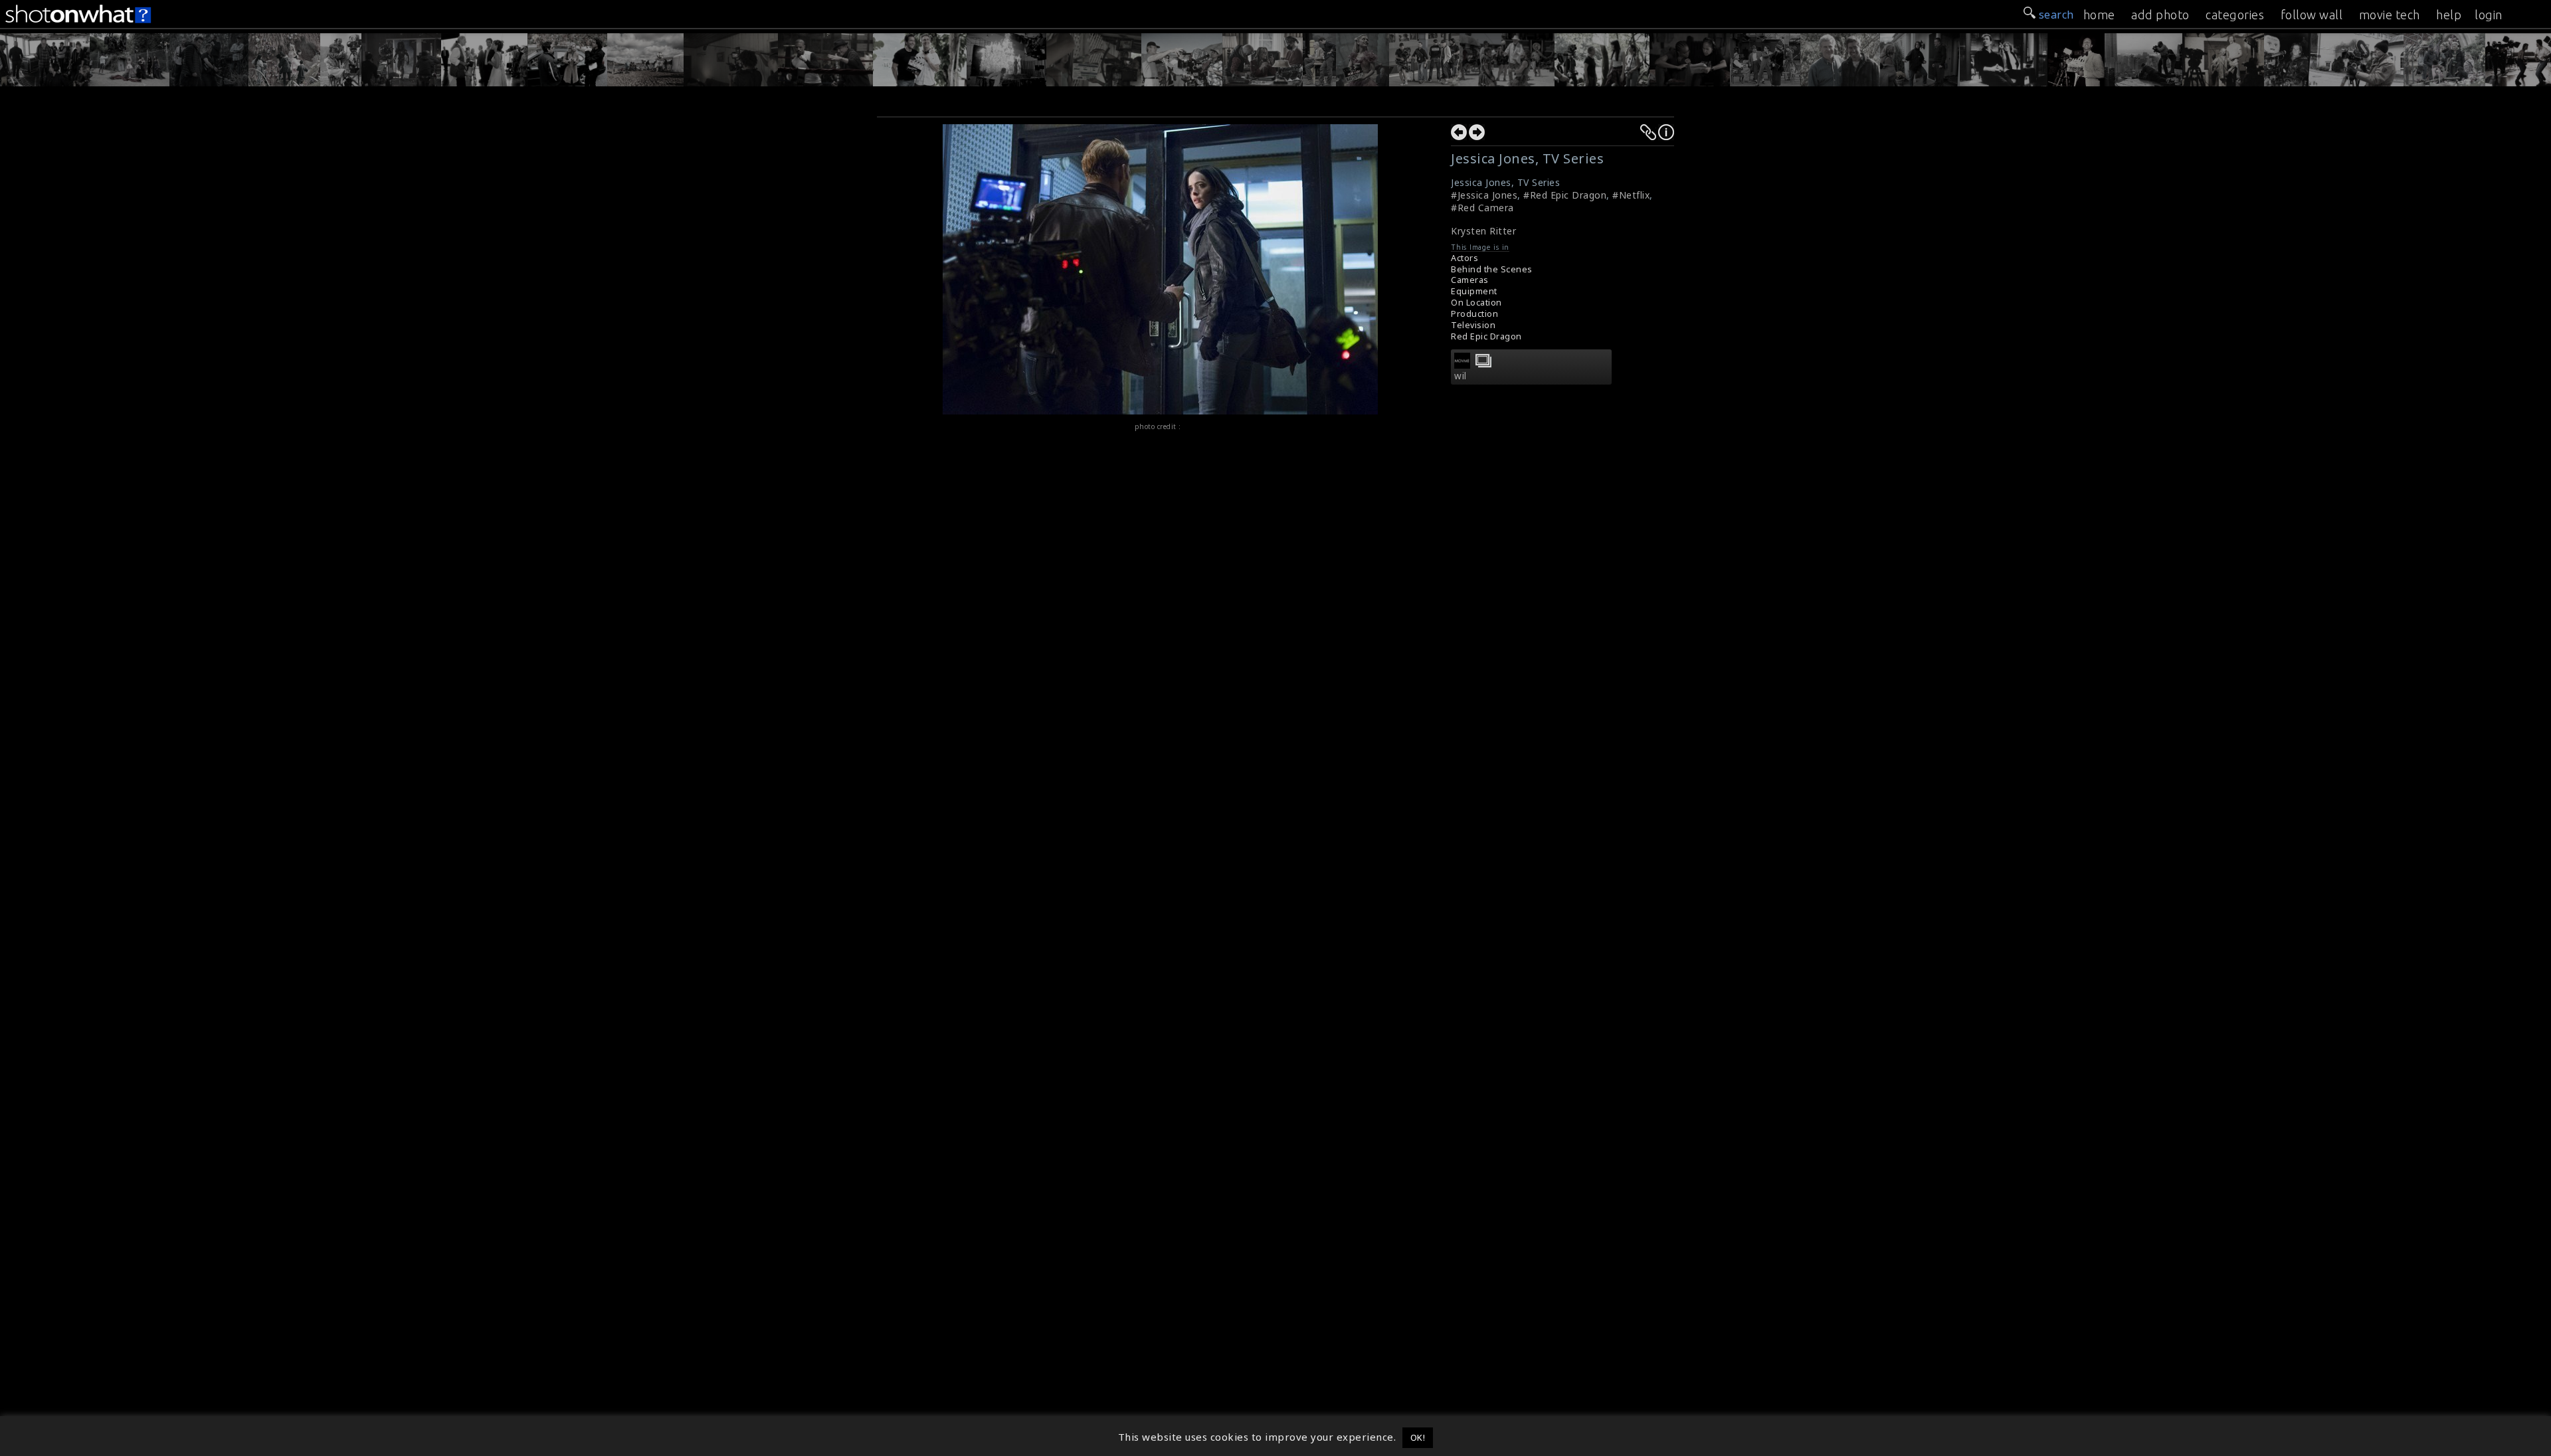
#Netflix (1631, 195)
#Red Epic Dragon (1565, 195)
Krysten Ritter (1483, 231)
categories (2235, 15)
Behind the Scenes (1492, 269)
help (2449, 15)
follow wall (2312, 15)
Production (1474, 314)
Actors (1464, 258)
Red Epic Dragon (1486, 336)
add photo (2160, 15)
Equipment (1474, 291)
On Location (1476, 303)
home (2099, 15)
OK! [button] (1418, 1437)
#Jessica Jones (1484, 195)
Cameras (1470, 280)
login (2489, 15)
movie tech (2390, 15)
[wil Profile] (1462, 365)
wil (1461, 376)
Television (1473, 325)
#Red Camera (1482, 208)
